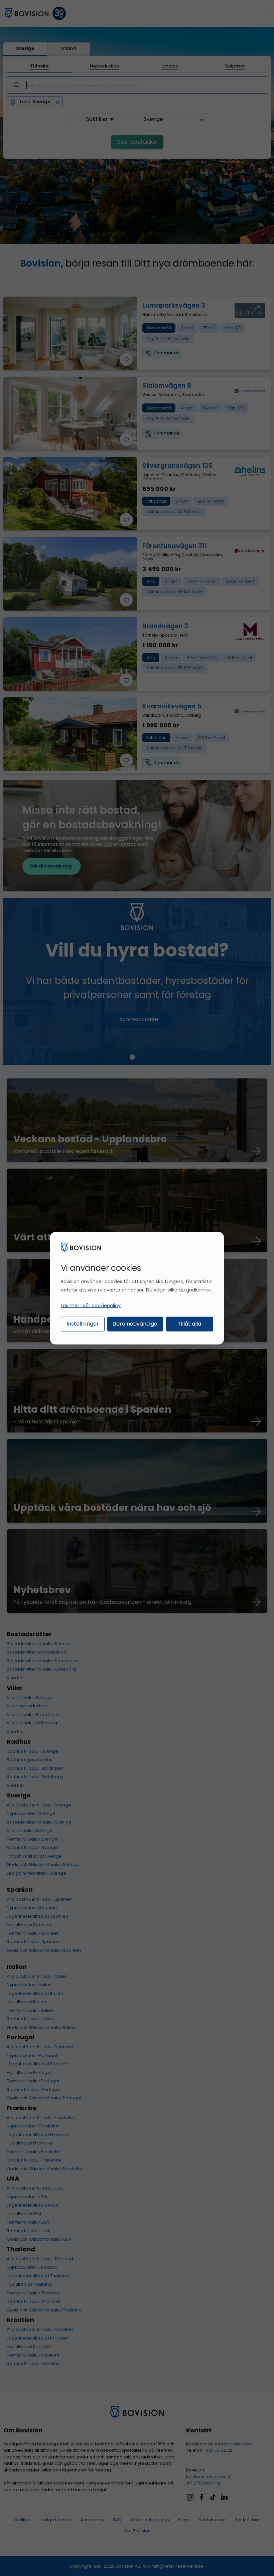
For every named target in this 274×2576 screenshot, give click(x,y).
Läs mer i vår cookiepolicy (91, 1306)
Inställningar (83, 1324)
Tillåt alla (189, 1324)
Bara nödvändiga (135, 1324)
